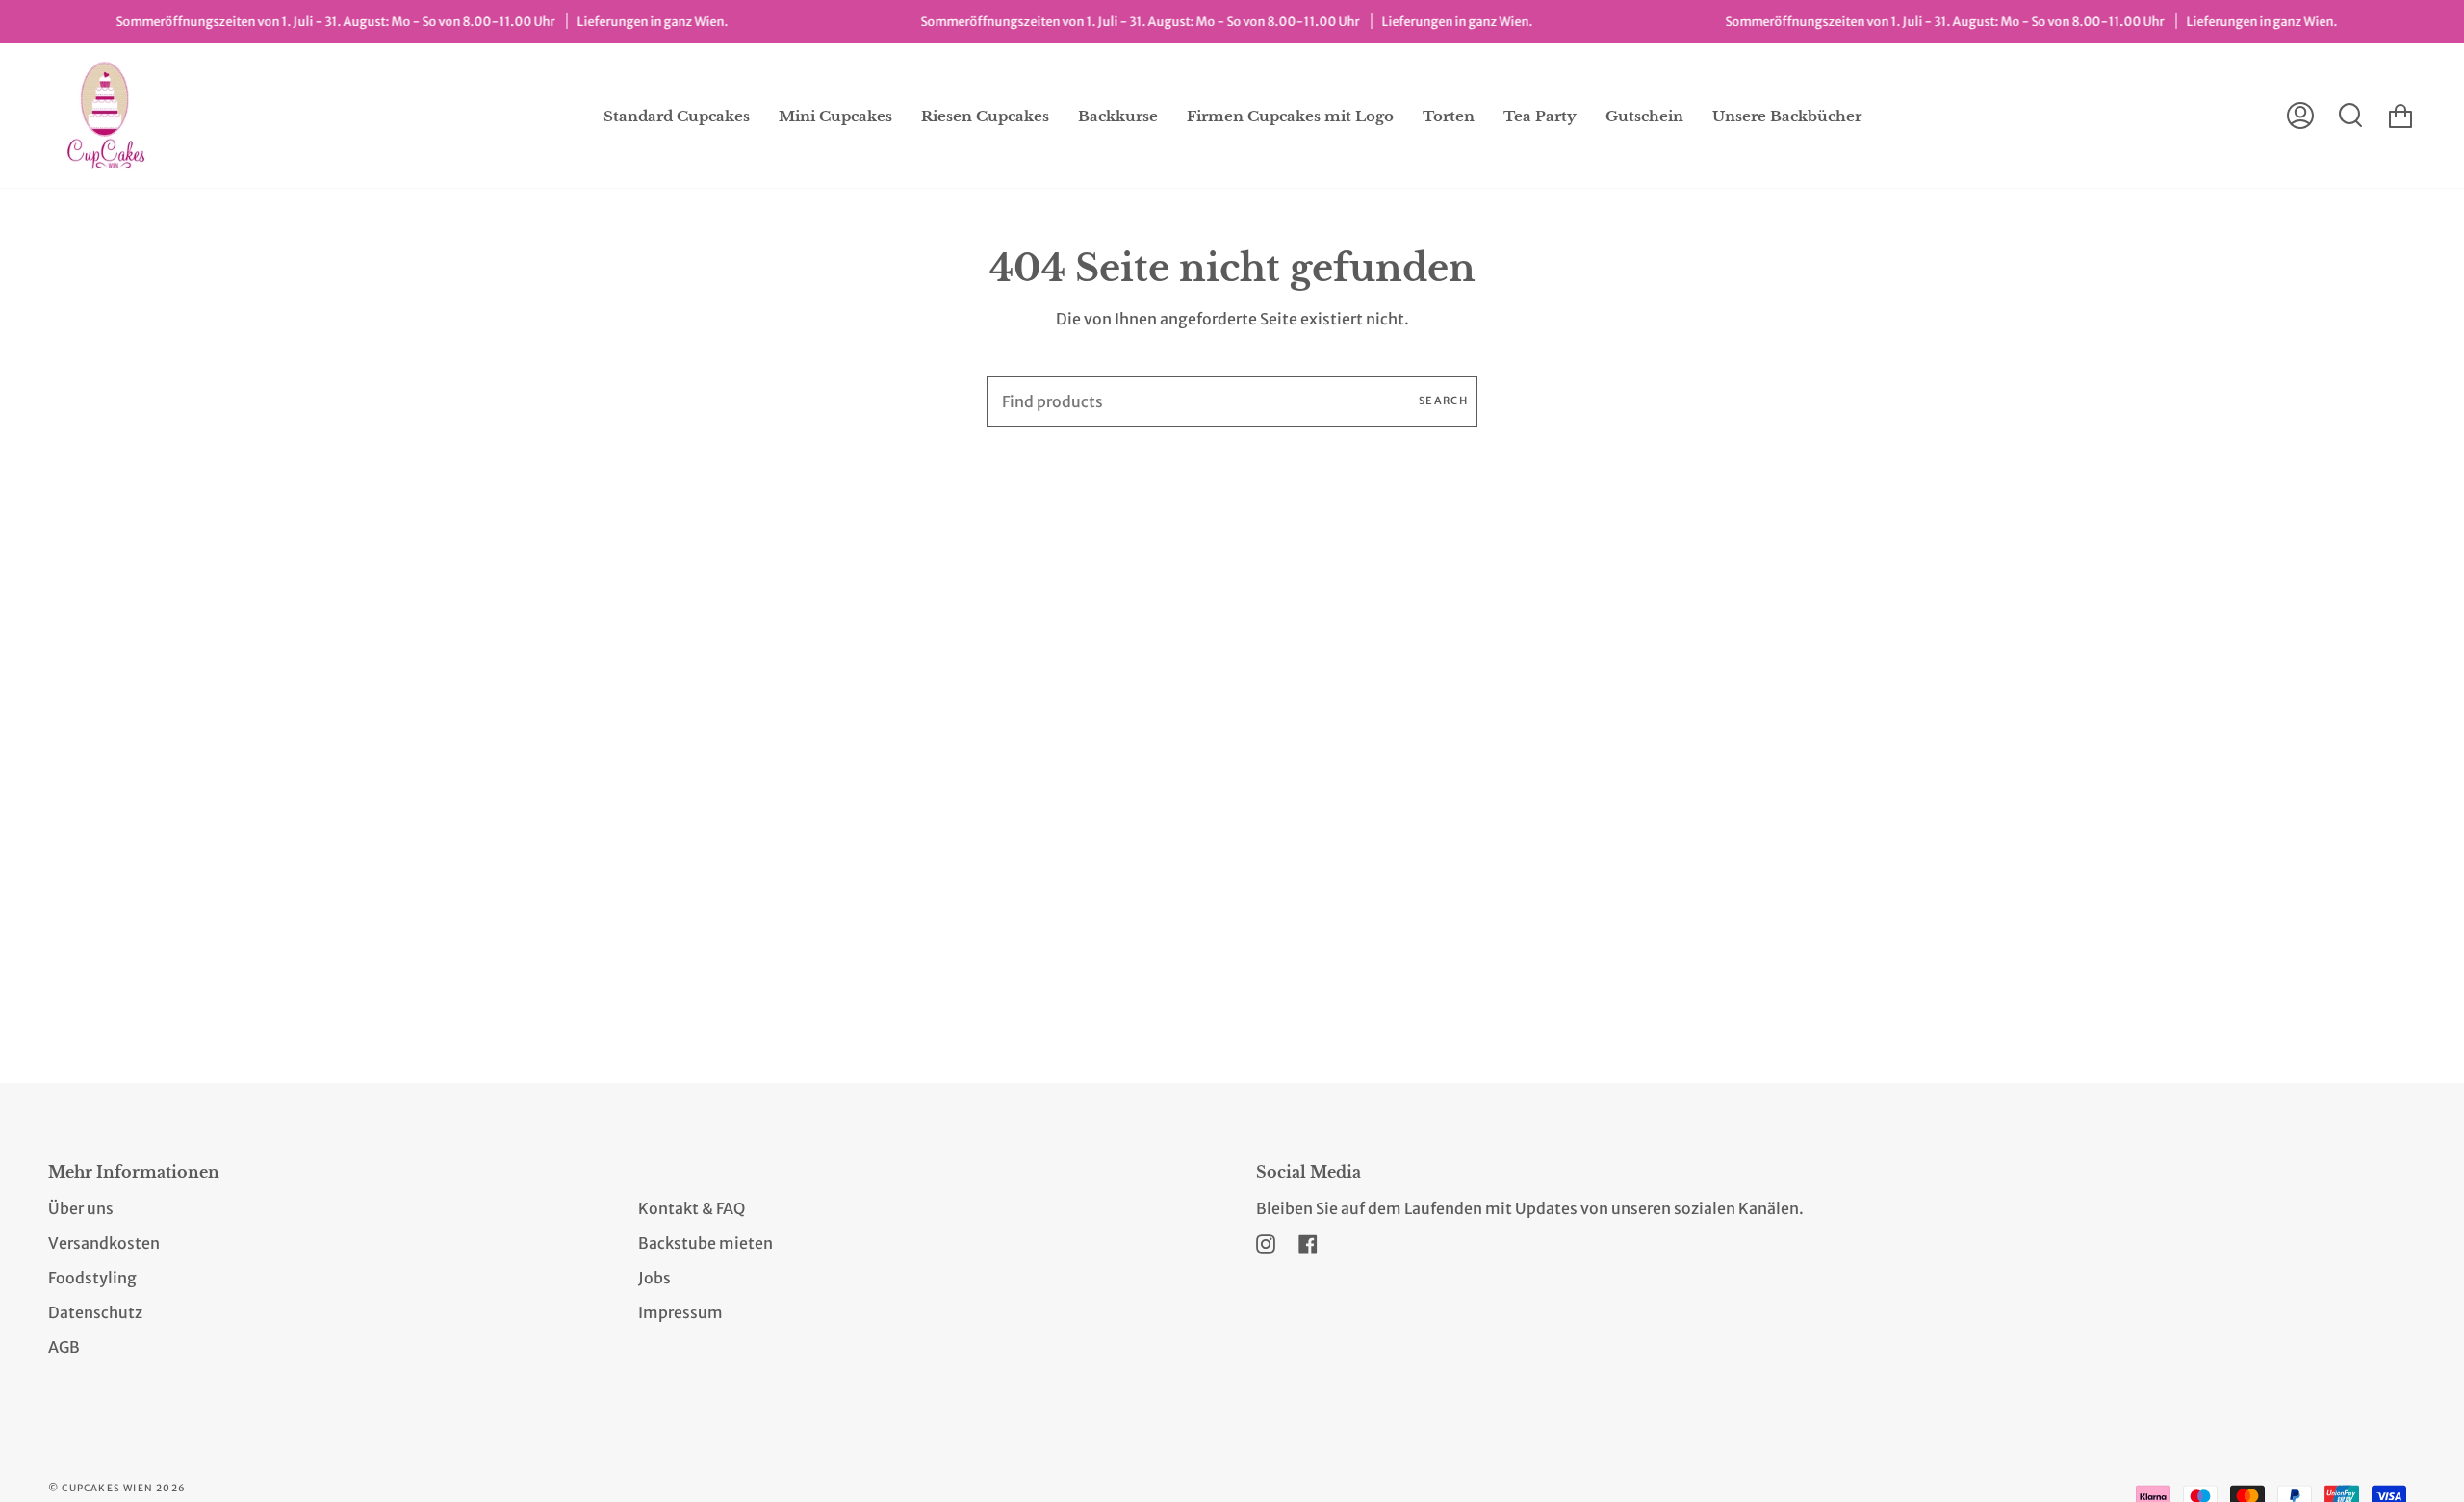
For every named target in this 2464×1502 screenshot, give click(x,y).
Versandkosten (104, 1243)
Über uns (81, 1208)
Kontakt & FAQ (692, 1208)
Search (1443, 401)
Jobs (654, 1278)
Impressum (680, 1312)
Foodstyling (92, 1278)
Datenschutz (95, 1312)
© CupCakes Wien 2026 (117, 1488)
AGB (64, 1347)
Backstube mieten (706, 1243)
